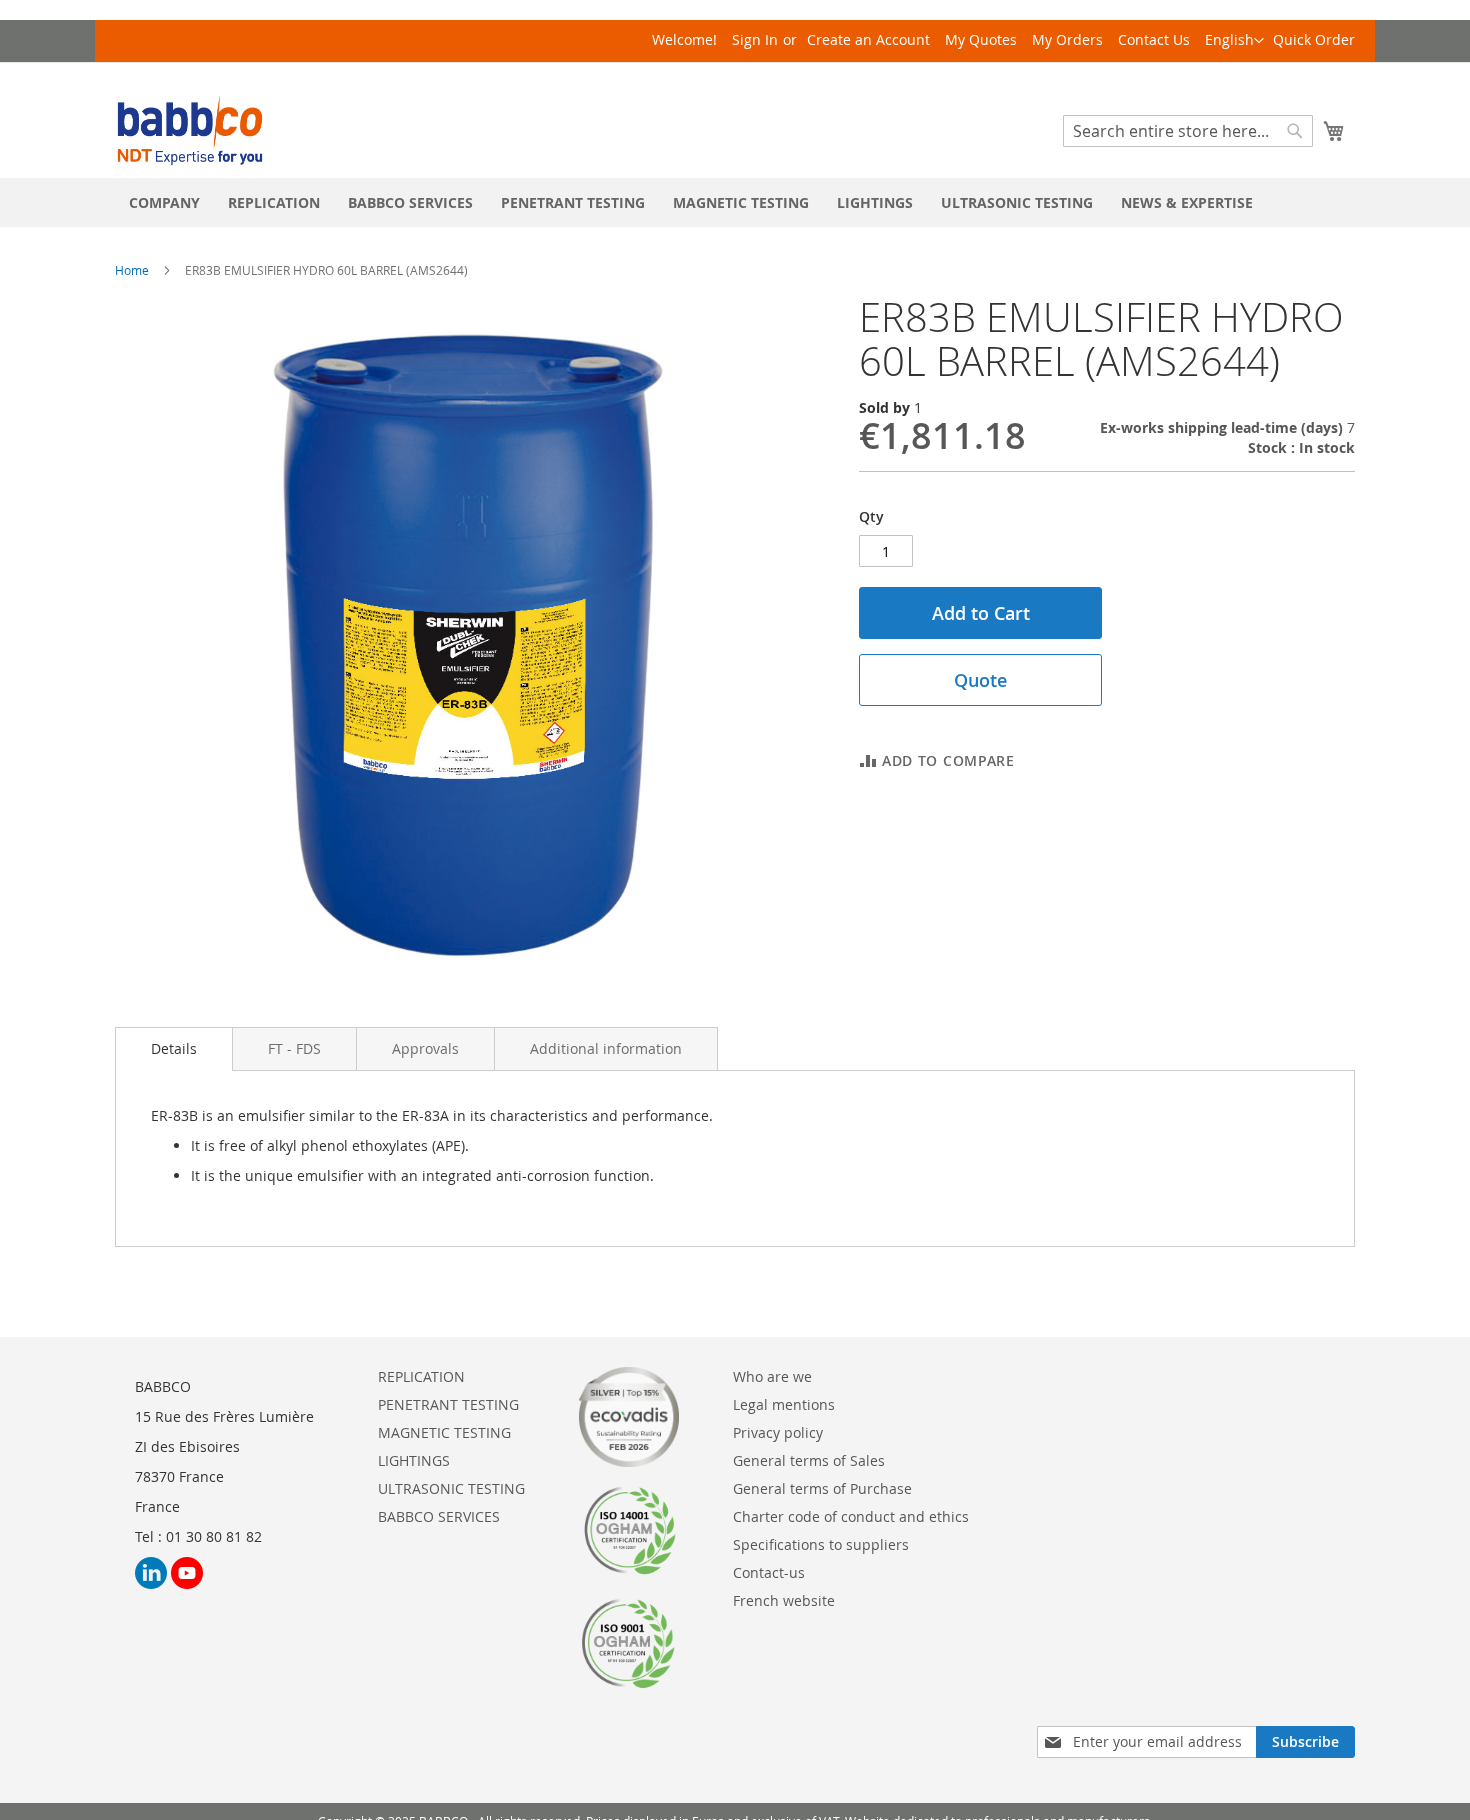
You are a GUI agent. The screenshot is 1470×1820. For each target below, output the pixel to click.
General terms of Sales (809, 1460)
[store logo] (190, 130)
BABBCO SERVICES (439, 1516)
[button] (1234, 41)
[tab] (174, 1049)
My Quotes (981, 39)
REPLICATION (421, 1376)
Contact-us (769, 1572)
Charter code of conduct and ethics (851, 1516)
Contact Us (1154, 39)
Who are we (772, 1376)
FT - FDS (294, 1048)
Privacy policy (778, 1432)
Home (132, 270)
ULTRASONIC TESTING (451, 1488)
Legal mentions (784, 1404)
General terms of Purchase (822, 1488)
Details (174, 1048)
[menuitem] (164, 202)
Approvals (425, 1048)
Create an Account (868, 39)
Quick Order (1314, 39)
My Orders (1067, 39)
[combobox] (1188, 131)
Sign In (755, 39)
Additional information (606, 1048)
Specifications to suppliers (821, 1544)
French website (784, 1600)
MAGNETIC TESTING (444, 1432)
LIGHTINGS (414, 1460)
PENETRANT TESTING (448, 1404)
